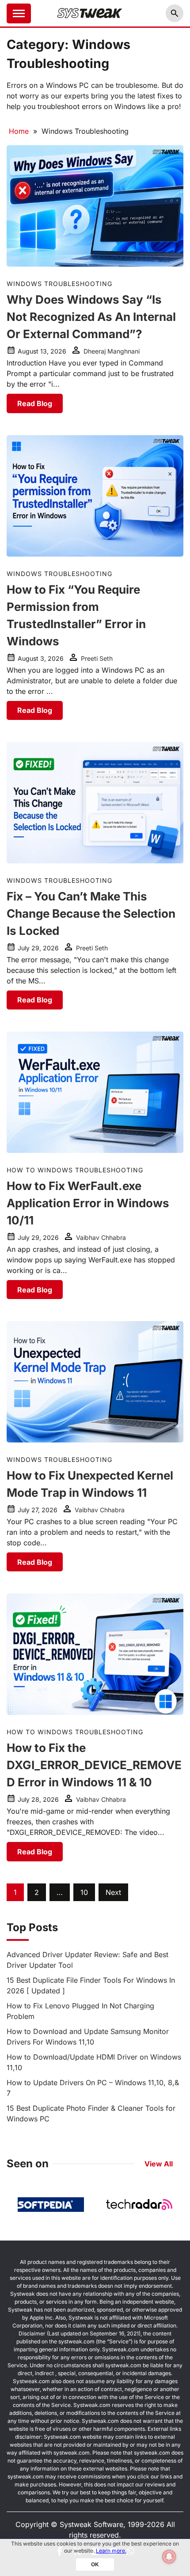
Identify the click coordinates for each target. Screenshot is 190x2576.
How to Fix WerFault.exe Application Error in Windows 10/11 (88, 1203)
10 (84, 1892)
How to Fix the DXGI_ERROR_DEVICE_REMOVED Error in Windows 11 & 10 (94, 1765)
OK (95, 2564)
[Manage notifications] (169, 2557)
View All (159, 2164)
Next (113, 1892)
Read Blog (35, 403)
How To (21, 1170)
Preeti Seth (97, 658)
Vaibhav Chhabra (101, 1237)
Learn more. (111, 2551)
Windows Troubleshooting (59, 284)
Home (19, 131)
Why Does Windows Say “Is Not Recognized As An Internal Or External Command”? (91, 317)
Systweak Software (91, 2524)
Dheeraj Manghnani (112, 351)
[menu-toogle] (19, 13)
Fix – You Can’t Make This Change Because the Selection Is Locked (91, 913)
